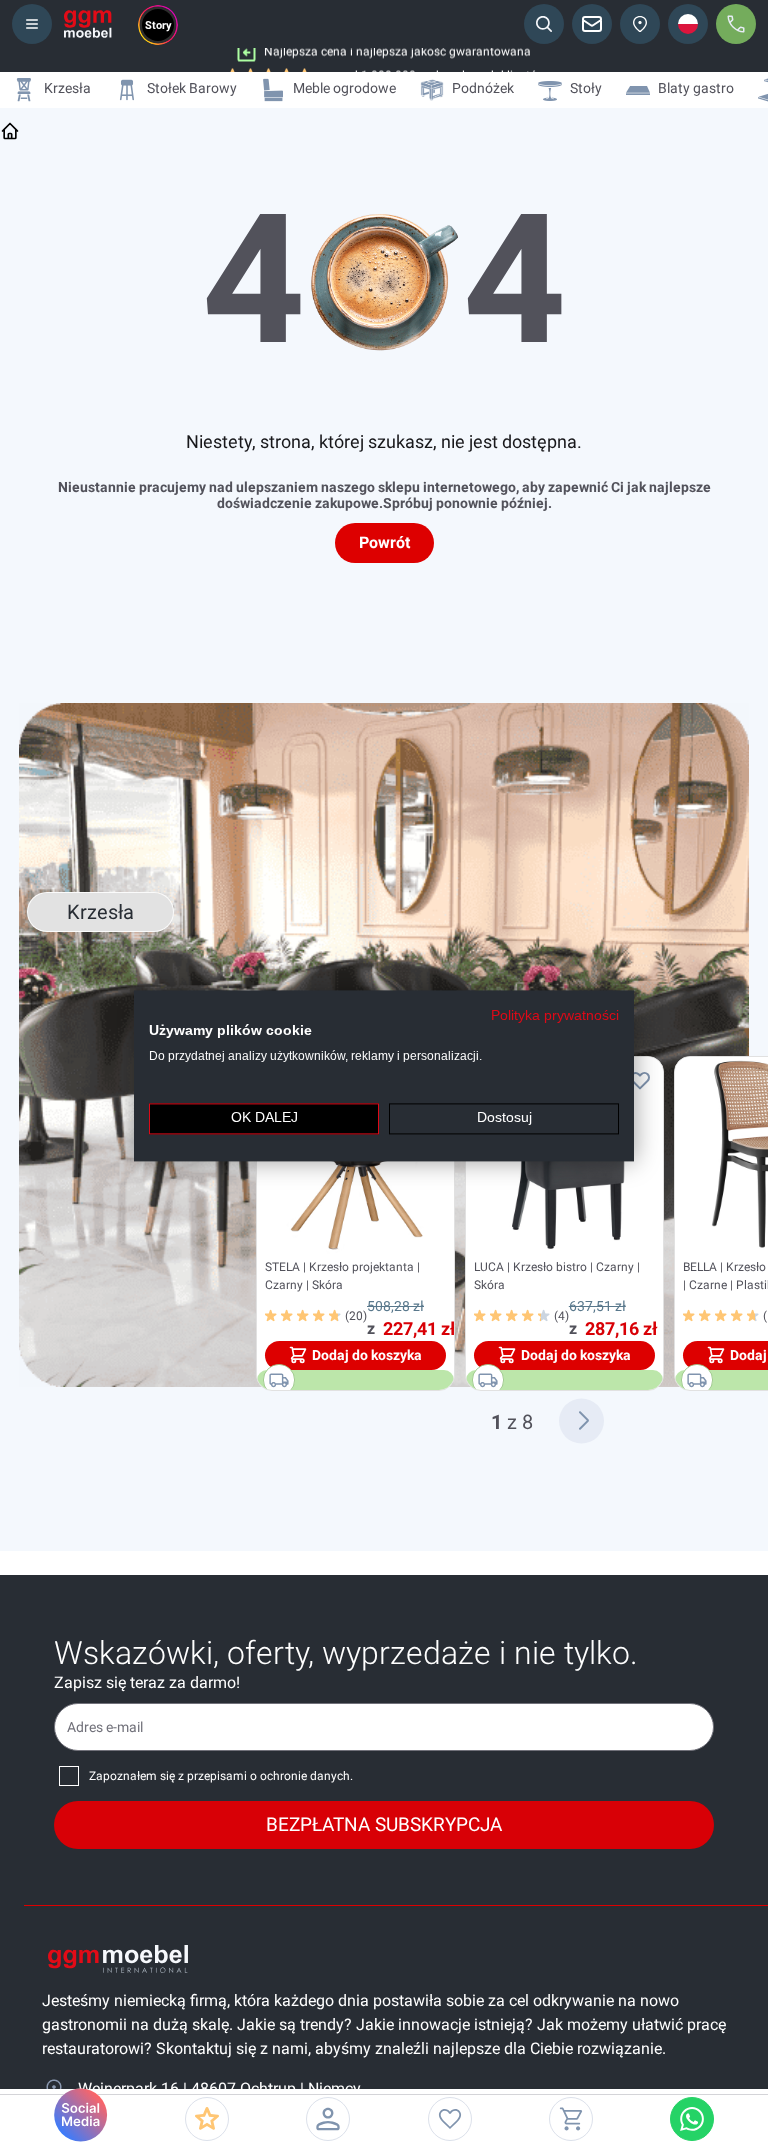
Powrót (384, 542)
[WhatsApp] (692, 2119)
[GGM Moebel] (88, 24)
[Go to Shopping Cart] (571, 2119)
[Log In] (328, 2119)
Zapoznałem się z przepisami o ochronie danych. (221, 1776)
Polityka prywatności (555, 1015)
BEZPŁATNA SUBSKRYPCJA (384, 1824)
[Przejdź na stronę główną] (10, 131)
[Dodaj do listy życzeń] (640, 1080)
